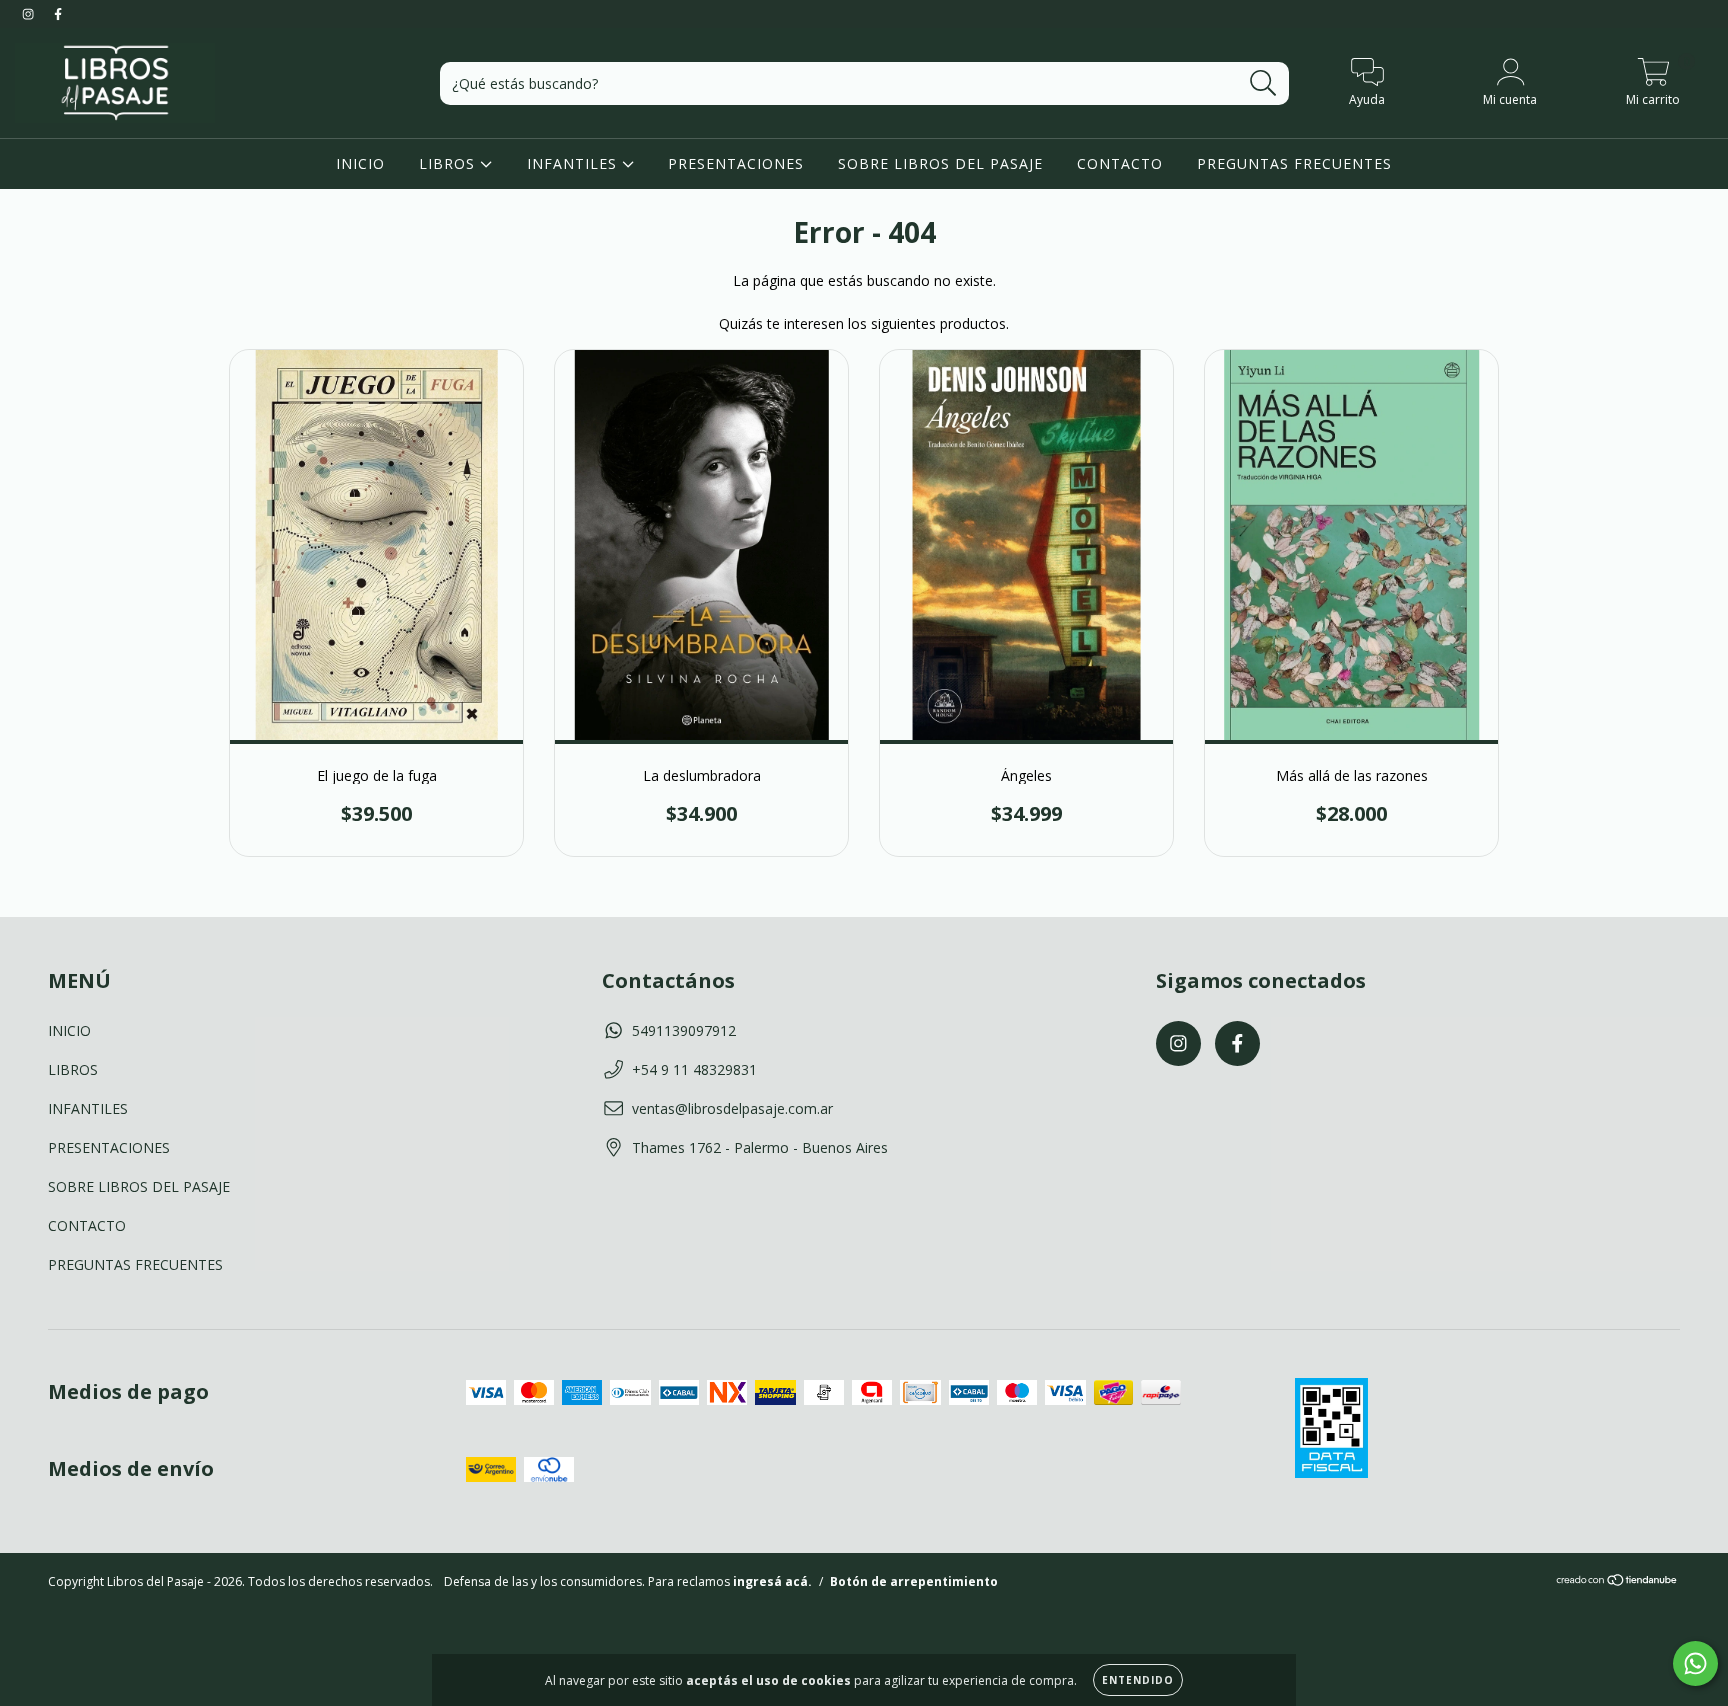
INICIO (360, 163)
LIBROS (449, 163)
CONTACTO (1120, 163)
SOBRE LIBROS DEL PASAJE (940, 163)
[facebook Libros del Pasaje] (58, 13)
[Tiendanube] (1617, 1582)
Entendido (1138, 1680)
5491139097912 (684, 1030)
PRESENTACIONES (736, 163)
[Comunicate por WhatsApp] (1695, 1663)
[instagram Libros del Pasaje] (30, 13)
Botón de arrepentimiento (914, 1581)
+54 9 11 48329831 (694, 1069)
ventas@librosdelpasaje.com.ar (732, 1108)
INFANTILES (574, 163)
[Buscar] (1263, 83)
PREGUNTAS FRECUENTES (1294, 163)
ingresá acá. (772, 1581)
